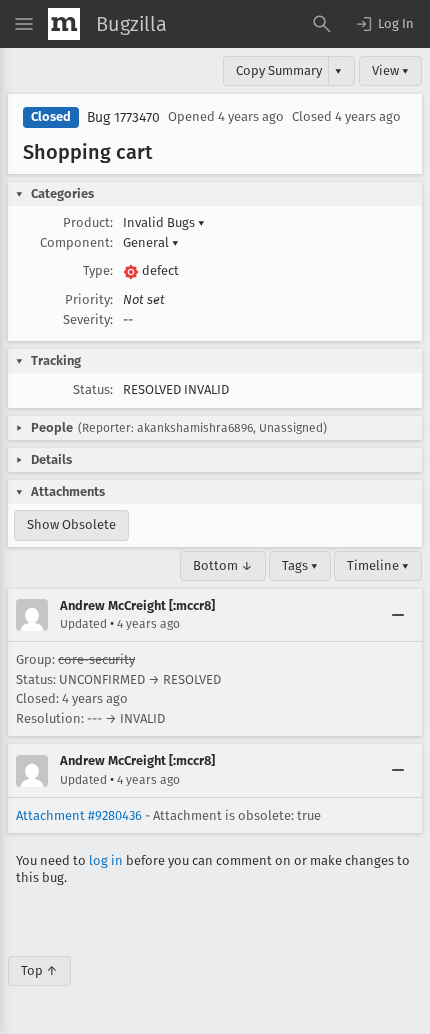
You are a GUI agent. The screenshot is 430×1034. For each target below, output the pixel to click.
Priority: (89, 299)
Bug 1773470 (123, 117)
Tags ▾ (300, 565)
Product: (88, 222)
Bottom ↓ (223, 565)
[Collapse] (398, 615)
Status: (93, 389)
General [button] (151, 242)
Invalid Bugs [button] (164, 222)
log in (106, 860)
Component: (76, 242)
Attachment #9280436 (79, 815)
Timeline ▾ (378, 565)
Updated (83, 624)
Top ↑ (39, 970)
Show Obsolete (71, 524)
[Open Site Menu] (24, 24)
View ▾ (390, 70)
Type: (98, 270)
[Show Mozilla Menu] (64, 24)
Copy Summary (279, 70)
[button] (384, 24)
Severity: (88, 319)
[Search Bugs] (322, 24)
